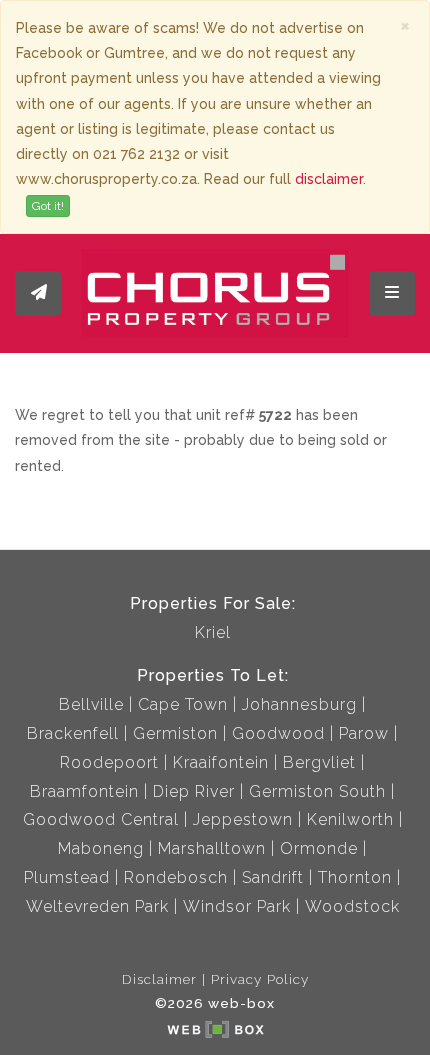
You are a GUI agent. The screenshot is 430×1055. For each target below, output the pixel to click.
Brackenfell (73, 733)
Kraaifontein (221, 762)
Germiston (175, 733)
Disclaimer (159, 979)
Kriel (213, 632)
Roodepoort (109, 762)
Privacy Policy (260, 979)
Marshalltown (212, 848)
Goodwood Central (101, 819)
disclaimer (329, 179)
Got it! (48, 206)
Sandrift (273, 877)
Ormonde (319, 848)
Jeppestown (243, 819)
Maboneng (101, 848)
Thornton (355, 877)
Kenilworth (350, 819)
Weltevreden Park (97, 906)
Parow (364, 733)
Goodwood (278, 733)
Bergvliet (319, 762)
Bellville (91, 704)
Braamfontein (84, 791)
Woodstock (352, 906)
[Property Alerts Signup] (38, 293)
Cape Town (183, 704)
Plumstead (67, 877)
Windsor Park (237, 906)
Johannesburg (299, 704)
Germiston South (317, 791)
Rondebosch (176, 877)
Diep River (194, 791)
